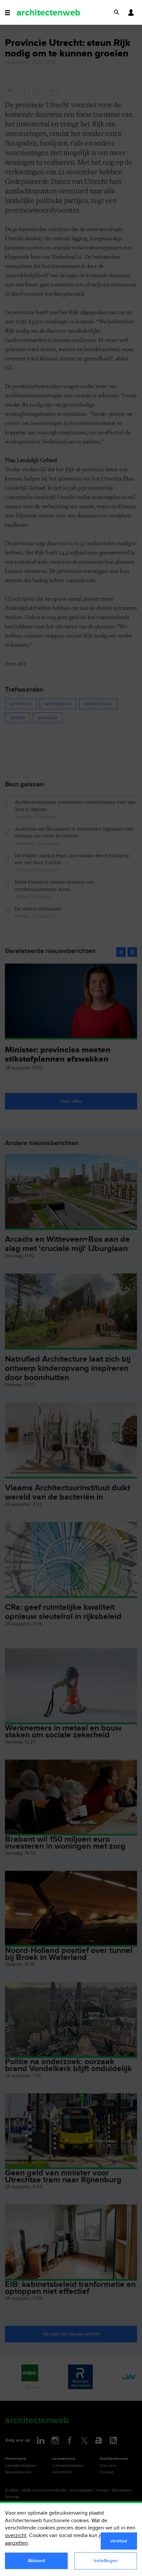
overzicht (16, 2536)
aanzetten (17, 2543)
